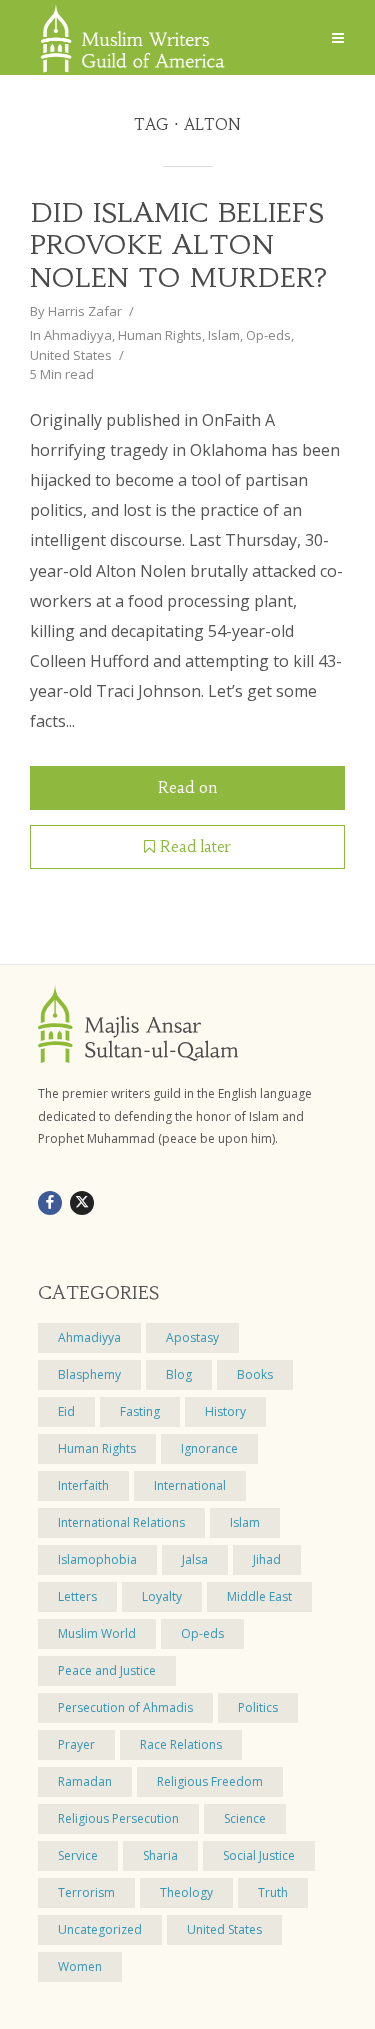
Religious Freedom (210, 1781)
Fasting (140, 1411)
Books (255, 1374)
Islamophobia (97, 1559)
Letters (77, 1596)
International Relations (121, 1522)
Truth (273, 1892)
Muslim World (97, 1633)
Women (80, 1966)
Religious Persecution (118, 1818)
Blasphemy (89, 1374)
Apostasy (192, 1337)
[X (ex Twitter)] (82, 1203)
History (225, 1411)
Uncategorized (100, 1929)
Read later (195, 846)
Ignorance (209, 1448)
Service (78, 1855)
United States (71, 355)
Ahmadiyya (78, 335)
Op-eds (268, 335)
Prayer (76, 1744)
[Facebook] (50, 1203)
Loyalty (162, 1596)
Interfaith (83, 1485)
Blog (179, 1374)
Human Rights (160, 335)
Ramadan (85, 1781)
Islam (224, 335)
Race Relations (181, 1744)
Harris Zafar (85, 311)
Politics (258, 1707)
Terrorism (86, 1892)
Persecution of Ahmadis (125, 1707)
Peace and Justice (107, 1670)
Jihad (267, 1559)
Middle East (259, 1596)
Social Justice (259, 1855)
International (190, 1485)
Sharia (160, 1855)
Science (245, 1818)
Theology (186, 1892)
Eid (66, 1411)
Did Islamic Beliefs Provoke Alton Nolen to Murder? (178, 245)
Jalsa (195, 1559)
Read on (187, 787)
